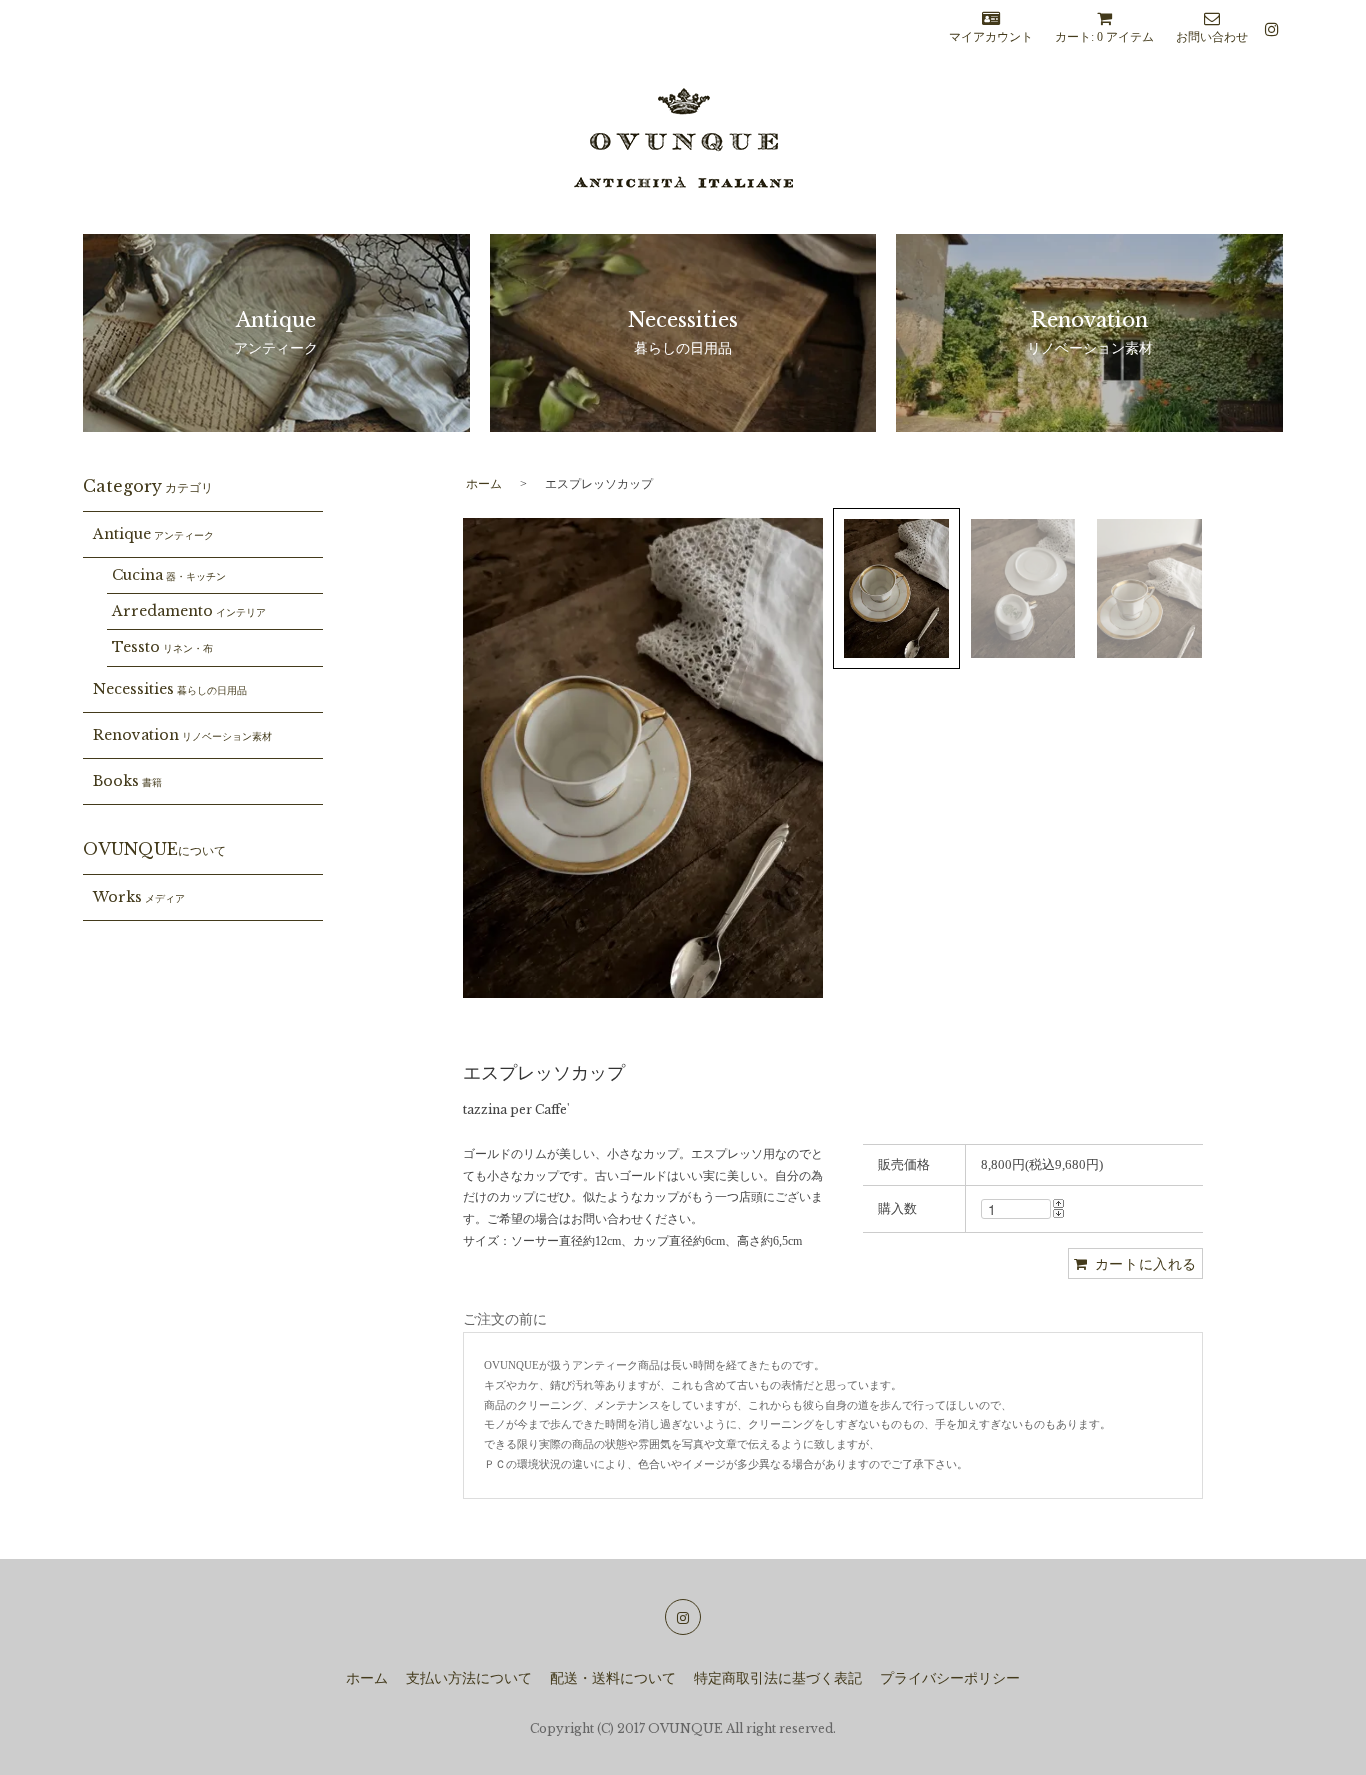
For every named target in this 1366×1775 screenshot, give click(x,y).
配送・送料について (613, 1678)
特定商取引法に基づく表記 (778, 1678)
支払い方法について (469, 1678)
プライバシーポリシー (950, 1678)
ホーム (484, 484)
